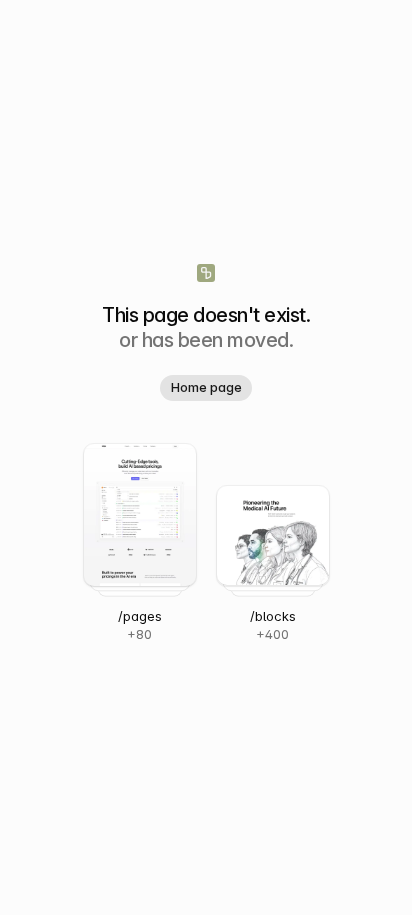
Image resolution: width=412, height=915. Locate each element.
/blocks (273, 616)
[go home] (206, 273)
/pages (140, 616)
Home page (206, 387)
